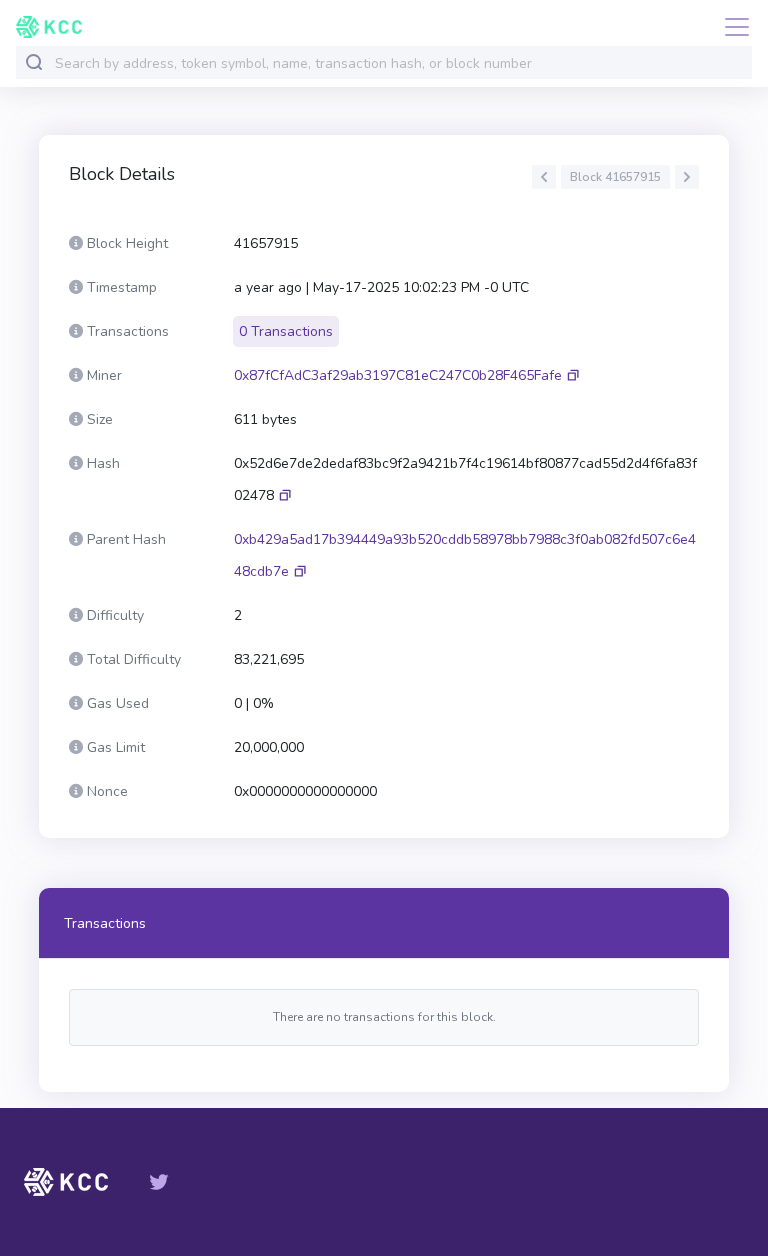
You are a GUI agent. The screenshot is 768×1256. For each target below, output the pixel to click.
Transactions (105, 923)
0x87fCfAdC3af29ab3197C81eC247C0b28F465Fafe (398, 375)
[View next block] (687, 177)
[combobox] (399, 63)
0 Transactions (286, 331)
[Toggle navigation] (731, 27)
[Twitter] (159, 1182)
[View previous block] (544, 177)
